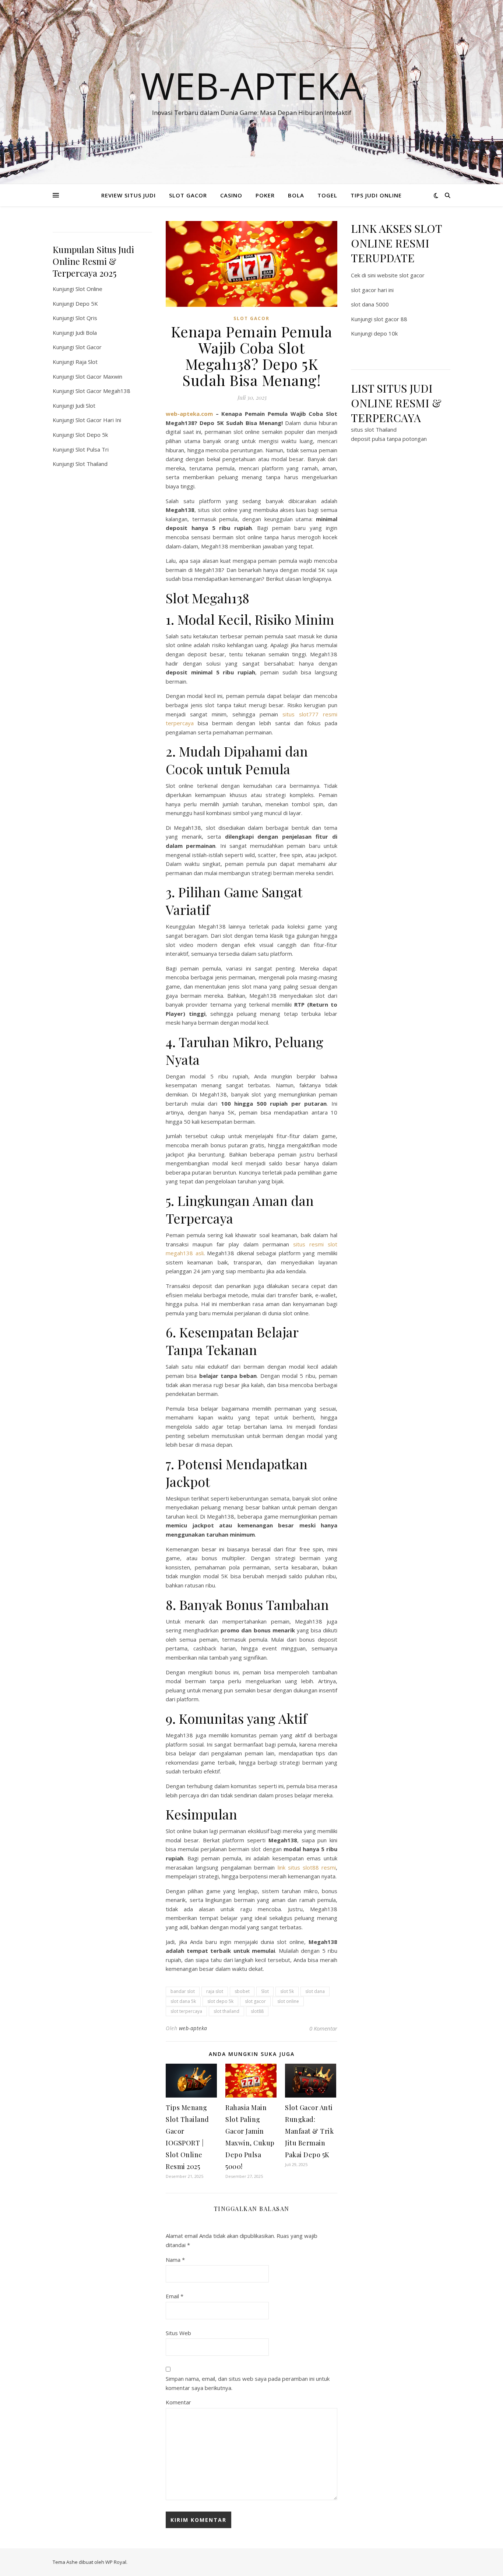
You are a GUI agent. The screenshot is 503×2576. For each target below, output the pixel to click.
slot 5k (287, 1991)
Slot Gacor (89, 347)
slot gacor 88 (391, 319)
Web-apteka (252, 85)
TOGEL (327, 195)
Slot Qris (86, 318)
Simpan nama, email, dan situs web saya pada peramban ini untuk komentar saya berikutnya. (248, 2383)
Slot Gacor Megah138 (103, 391)
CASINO (231, 195)
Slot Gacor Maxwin (99, 376)
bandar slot (183, 1991)
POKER (265, 195)
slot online (288, 2001)
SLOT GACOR (188, 195)
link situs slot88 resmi (307, 1867)
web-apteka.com (189, 414)
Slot (265, 1991)
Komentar (178, 2402)
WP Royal (116, 2562)
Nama (175, 2260)
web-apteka (193, 2028)
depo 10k (386, 333)
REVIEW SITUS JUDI (129, 195)
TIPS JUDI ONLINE (376, 195)
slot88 (257, 2011)
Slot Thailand (92, 464)
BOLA (296, 195)
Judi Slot (85, 406)
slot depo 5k (220, 2001)
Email (175, 2296)
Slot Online (89, 289)
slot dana (315, 1991)
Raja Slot (87, 362)
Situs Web (178, 2333)
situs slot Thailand (374, 429)
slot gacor (255, 2001)
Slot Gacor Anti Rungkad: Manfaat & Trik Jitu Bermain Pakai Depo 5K (309, 2131)
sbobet (242, 1991)
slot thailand (226, 2011)
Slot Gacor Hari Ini (98, 420)
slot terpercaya (186, 2011)
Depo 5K (87, 303)
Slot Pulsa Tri (92, 449)
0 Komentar (323, 2028)
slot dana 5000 (370, 304)
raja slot (215, 1991)
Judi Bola (86, 333)
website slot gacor (401, 275)
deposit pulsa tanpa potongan (389, 439)
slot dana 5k (183, 2001)
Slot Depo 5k (92, 435)
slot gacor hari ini (372, 290)
